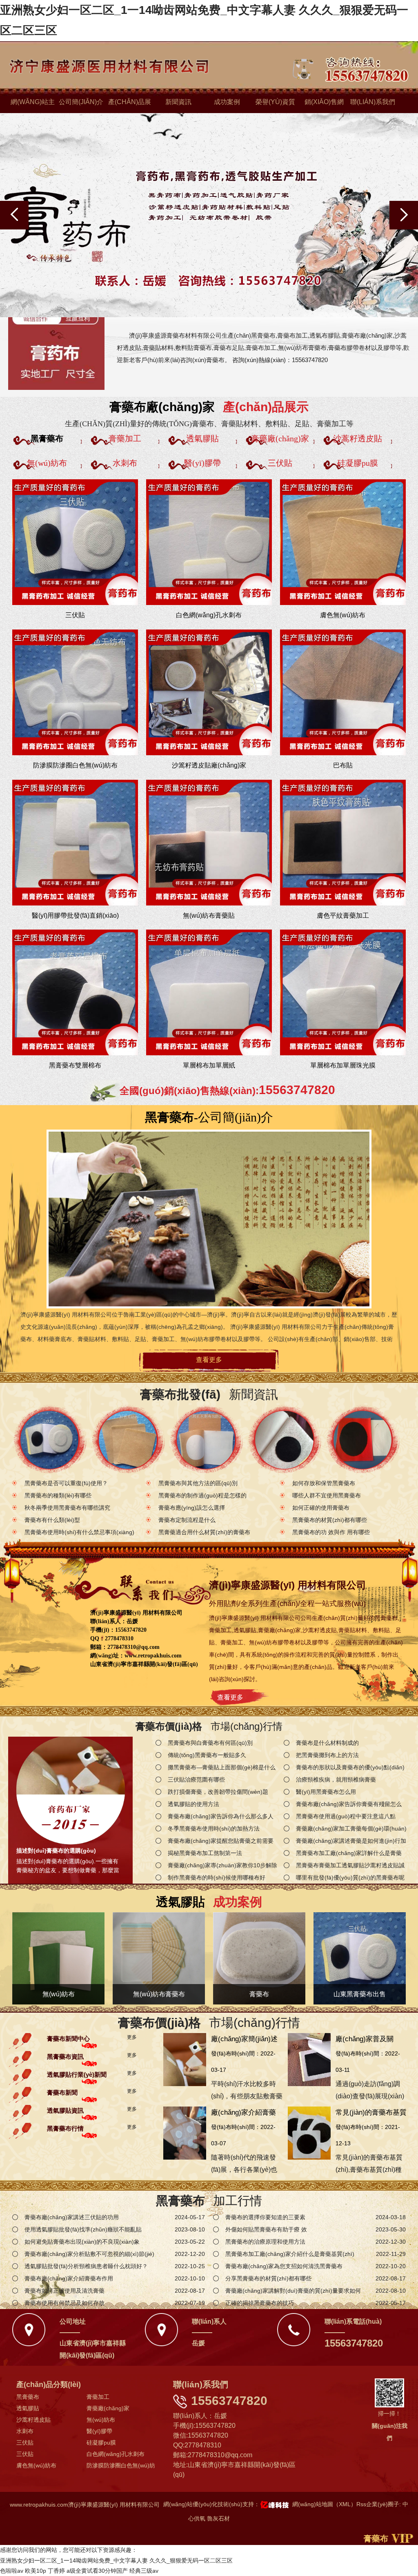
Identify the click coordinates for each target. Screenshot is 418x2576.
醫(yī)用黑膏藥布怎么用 (326, 1792)
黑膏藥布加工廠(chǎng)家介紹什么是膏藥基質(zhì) (290, 2254)
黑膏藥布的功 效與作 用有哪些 (331, 1532)
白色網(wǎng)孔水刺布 (116, 2454)
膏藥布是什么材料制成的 (327, 1743)
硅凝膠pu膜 (101, 2443)
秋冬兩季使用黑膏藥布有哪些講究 (67, 1508)
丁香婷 (56, 2571)
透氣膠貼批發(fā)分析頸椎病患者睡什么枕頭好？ (86, 2266)
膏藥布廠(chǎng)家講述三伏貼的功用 (72, 2217)
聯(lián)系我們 (373, 102)
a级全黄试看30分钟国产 (97, 2571)
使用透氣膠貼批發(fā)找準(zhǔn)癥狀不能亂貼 (83, 2229)
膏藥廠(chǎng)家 (108, 2408)
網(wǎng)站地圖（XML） (324, 2504)
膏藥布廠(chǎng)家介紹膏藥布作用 (69, 2278)
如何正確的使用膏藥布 (321, 1508)
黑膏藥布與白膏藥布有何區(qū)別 (210, 1743)
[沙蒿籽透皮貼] (363, 1440)
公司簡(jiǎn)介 (81, 102)
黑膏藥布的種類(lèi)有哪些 (58, 1495)
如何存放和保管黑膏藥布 (324, 1483)
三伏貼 (25, 2443)
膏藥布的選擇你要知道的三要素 (265, 2217)
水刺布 (25, 2431)
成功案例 (227, 102)
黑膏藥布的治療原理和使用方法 (265, 2242)
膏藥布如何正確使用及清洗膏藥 (64, 2291)
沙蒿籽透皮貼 (33, 2420)
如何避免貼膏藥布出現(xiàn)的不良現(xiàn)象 (82, 2242)
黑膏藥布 (28, 2397)
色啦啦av (12, 2571)
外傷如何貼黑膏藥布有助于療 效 (266, 2229)
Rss (361, 2504)
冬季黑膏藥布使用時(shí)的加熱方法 (214, 1829)
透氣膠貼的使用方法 (193, 1804)
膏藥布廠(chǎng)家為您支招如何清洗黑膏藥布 (284, 2266)
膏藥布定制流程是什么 (187, 1520)
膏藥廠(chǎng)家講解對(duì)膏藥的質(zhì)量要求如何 (293, 2291)
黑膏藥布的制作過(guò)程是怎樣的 (202, 1495)
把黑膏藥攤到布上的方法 (327, 1755)
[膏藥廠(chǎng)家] (284, 1440)
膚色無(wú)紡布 (36, 2465)
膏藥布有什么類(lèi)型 (52, 1520)
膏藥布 (376, 2538)
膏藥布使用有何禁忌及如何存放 (64, 2303)
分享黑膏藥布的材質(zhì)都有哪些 (268, 2278)
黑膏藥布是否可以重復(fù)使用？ (66, 1483)
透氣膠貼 (28, 2408)
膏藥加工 (98, 2397)
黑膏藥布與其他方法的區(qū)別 (198, 1483)
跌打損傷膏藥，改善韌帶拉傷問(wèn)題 (218, 1792)
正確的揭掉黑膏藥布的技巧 (260, 2303)
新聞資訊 (178, 102)
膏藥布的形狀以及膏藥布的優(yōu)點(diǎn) (350, 1767)
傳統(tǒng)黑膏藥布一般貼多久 (207, 1755)
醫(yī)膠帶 (99, 2431)
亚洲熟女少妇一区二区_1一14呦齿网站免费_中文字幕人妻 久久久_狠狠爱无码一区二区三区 (116, 2560)
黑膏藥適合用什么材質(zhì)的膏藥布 (204, 1532)
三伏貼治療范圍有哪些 (196, 1780)
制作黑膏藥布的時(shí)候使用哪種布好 (217, 1877)
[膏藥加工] (128, 1440)
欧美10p (36, 2571)
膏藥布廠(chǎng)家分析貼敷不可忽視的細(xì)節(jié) (89, 2254)
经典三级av (144, 2571)
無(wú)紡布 (101, 2420)
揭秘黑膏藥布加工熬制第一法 (205, 1853)
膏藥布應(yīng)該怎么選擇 (192, 1508)
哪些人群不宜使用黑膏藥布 (327, 1495)
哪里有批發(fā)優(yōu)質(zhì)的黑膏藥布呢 (350, 1877)
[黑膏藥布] (50, 1440)
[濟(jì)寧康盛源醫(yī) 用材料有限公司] (56, 347)
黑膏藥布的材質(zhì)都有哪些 (330, 1520)
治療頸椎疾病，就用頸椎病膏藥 (336, 1780)
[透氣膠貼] (206, 1440)
